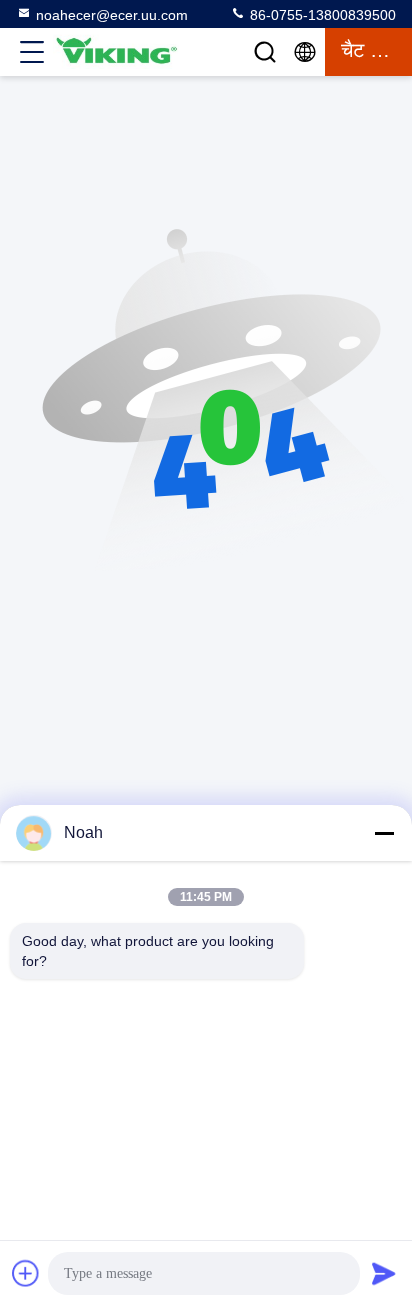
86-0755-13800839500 (321, 15)
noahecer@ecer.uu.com (112, 15)
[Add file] (26, 1273)
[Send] (384, 1273)
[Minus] (384, 833)
